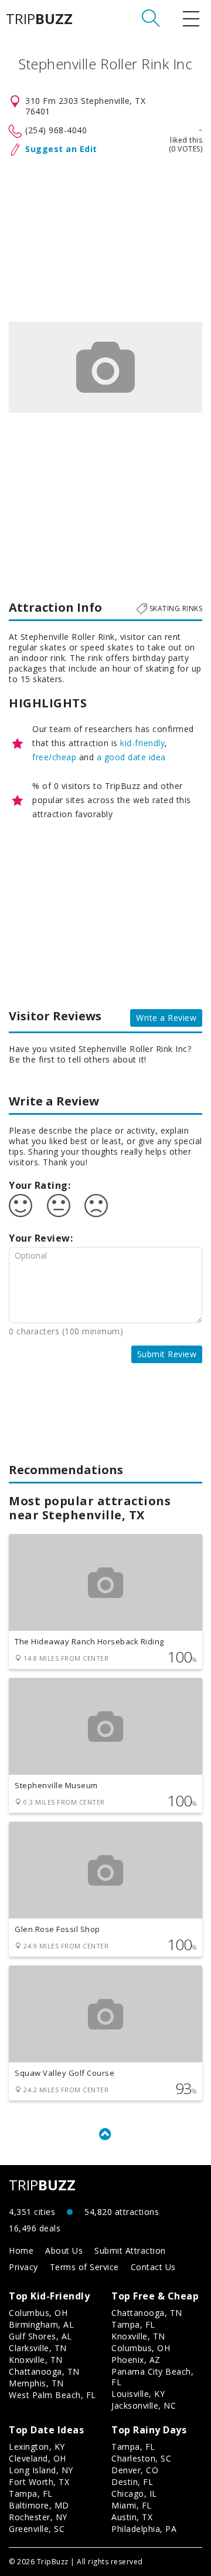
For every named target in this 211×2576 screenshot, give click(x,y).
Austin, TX (132, 2517)
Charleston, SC (141, 2458)
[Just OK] (59, 1206)
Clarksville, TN (38, 2348)
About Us (64, 2250)
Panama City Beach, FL (152, 2377)
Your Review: (41, 1238)
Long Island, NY (41, 2470)
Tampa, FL (133, 2324)
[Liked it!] (21, 1206)
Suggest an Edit (61, 149)
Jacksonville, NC (144, 2405)
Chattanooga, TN (44, 2371)
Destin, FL (132, 2482)
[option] (105, 367)
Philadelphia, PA (144, 2529)
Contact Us (153, 2267)
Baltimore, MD (39, 2505)
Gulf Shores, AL (40, 2336)
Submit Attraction (130, 2250)
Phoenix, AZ (136, 2360)
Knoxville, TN (36, 2360)
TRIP (39, 19)
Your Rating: (40, 1185)
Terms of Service (84, 2267)
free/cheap (54, 757)
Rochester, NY (38, 2517)
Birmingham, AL (41, 2324)
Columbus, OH (38, 2313)
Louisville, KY (138, 2394)
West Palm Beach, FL (52, 2395)
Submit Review (167, 1354)
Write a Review (166, 1018)
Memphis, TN (36, 2383)
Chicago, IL (134, 2494)
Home (21, 2250)
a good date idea (131, 757)
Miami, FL (132, 2505)
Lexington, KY (37, 2447)
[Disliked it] (96, 1206)
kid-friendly (142, 743)
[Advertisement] (105, 237)
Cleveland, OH (38, 2458)
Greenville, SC (37, 2529)
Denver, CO (135, 2470)
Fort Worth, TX (39, 2482)
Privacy (23, 2267)
